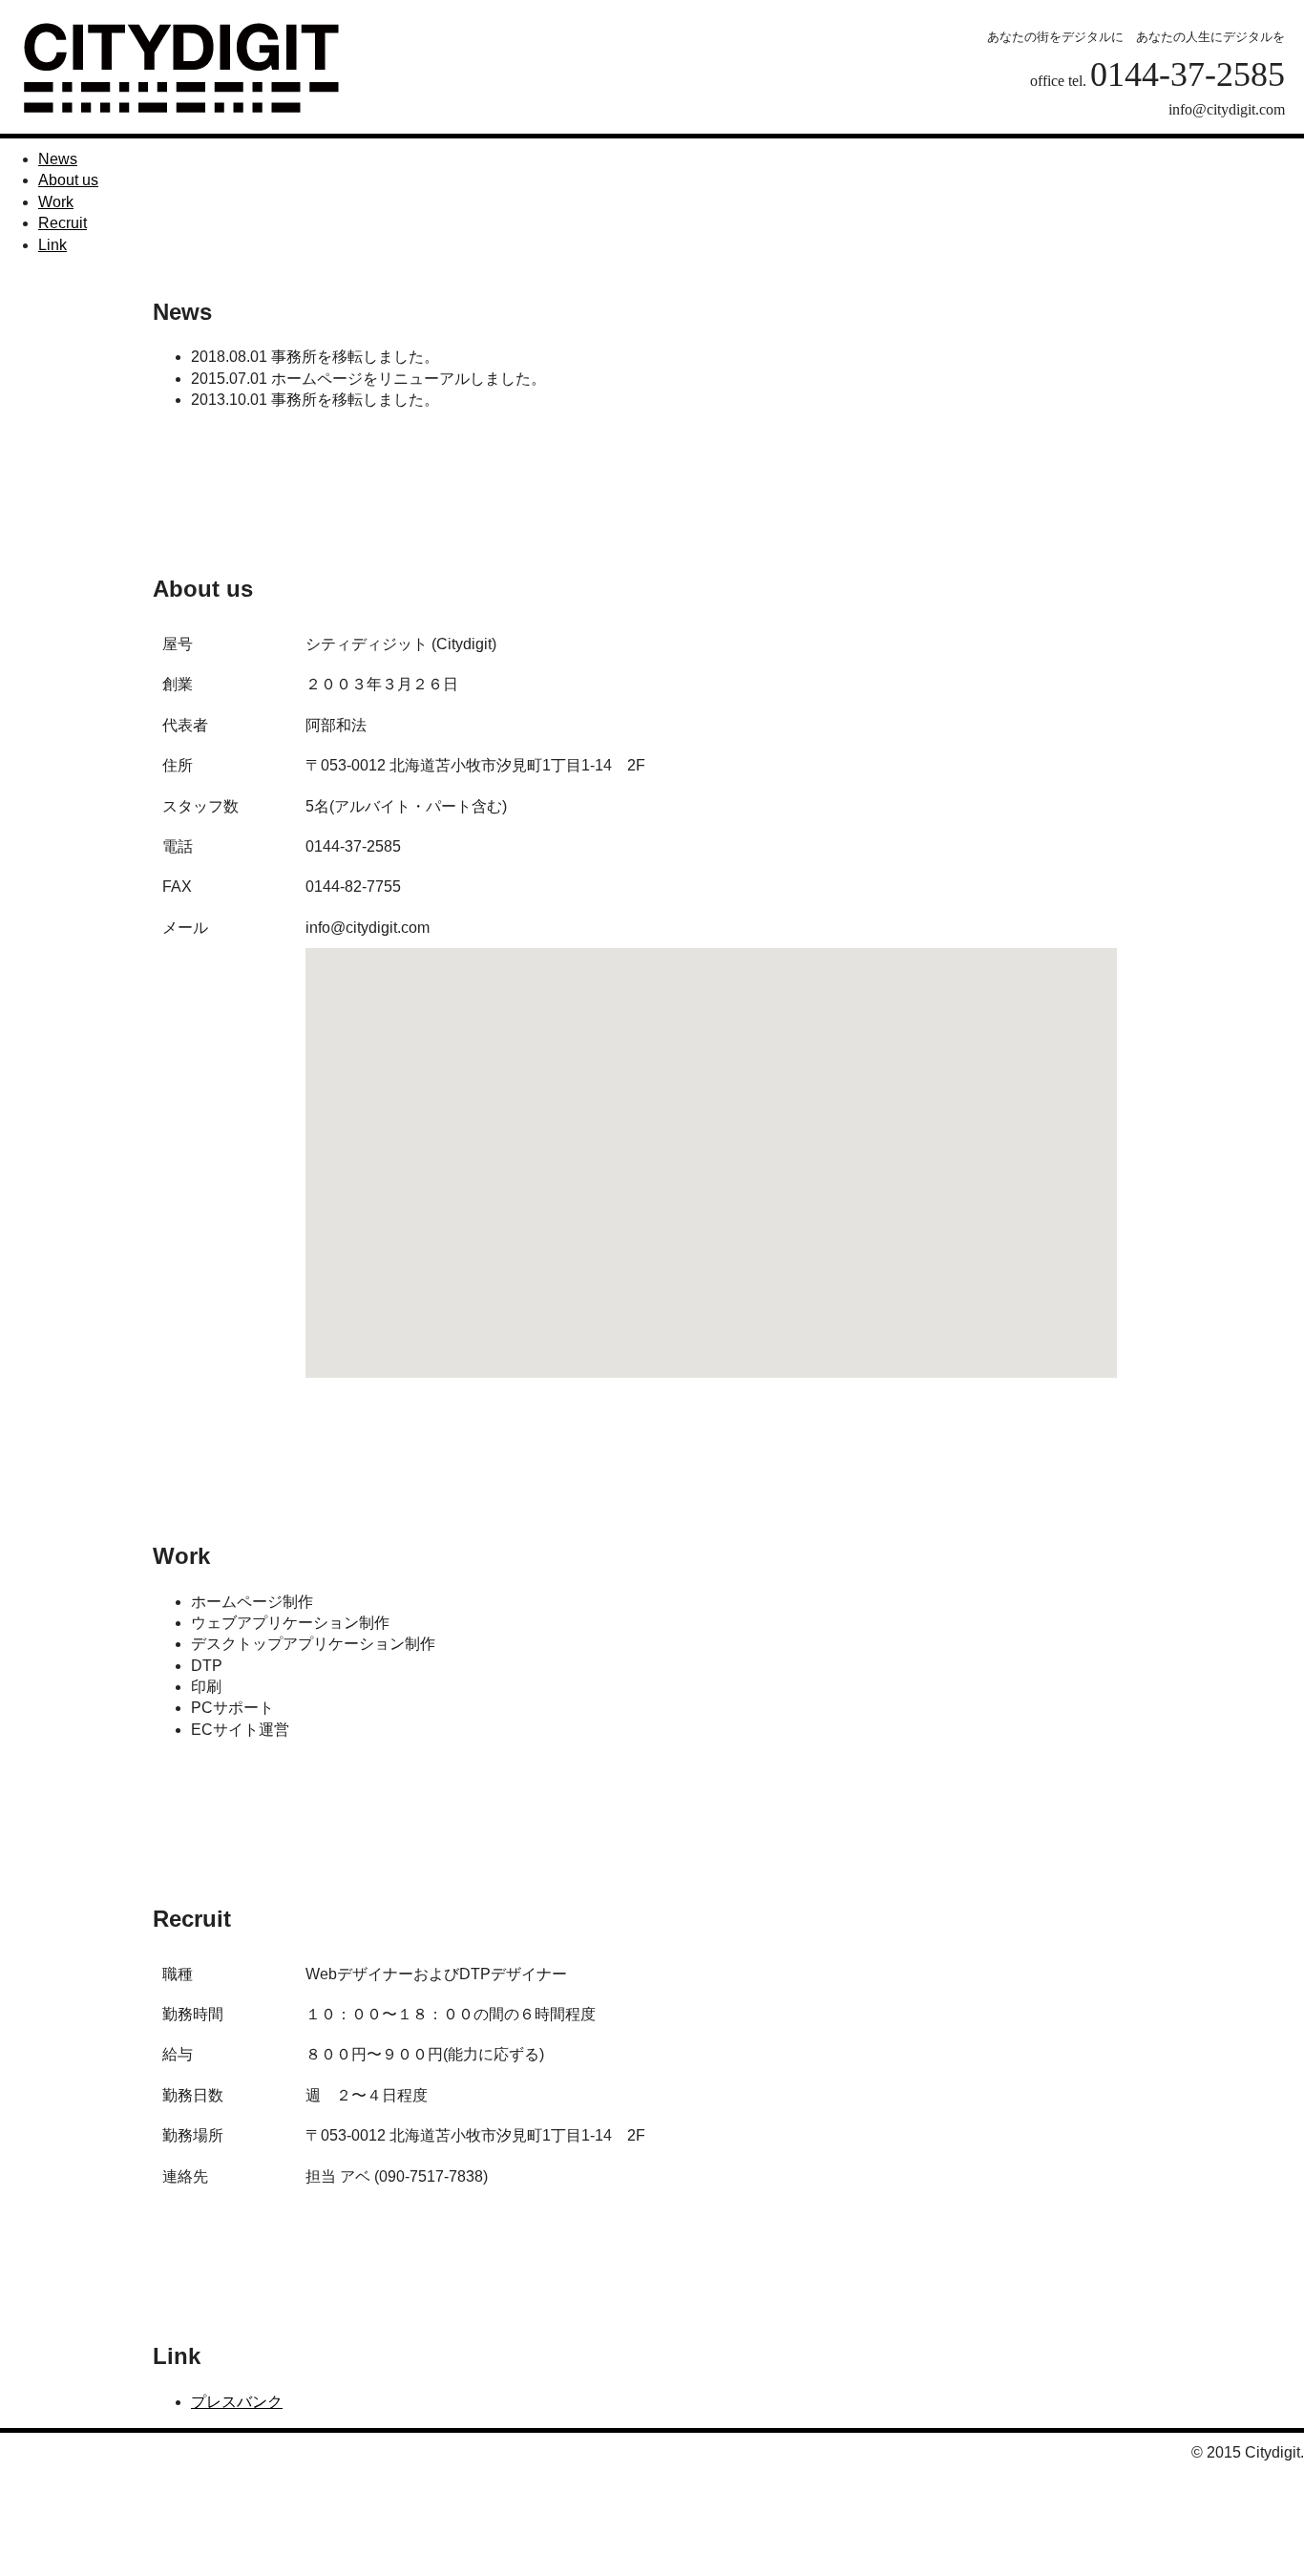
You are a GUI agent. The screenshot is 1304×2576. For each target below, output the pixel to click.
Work (56, 202)
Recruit (63, 223)
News (58, 159)
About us (68, 180)
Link (53, 245)
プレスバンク (237, 2402)
